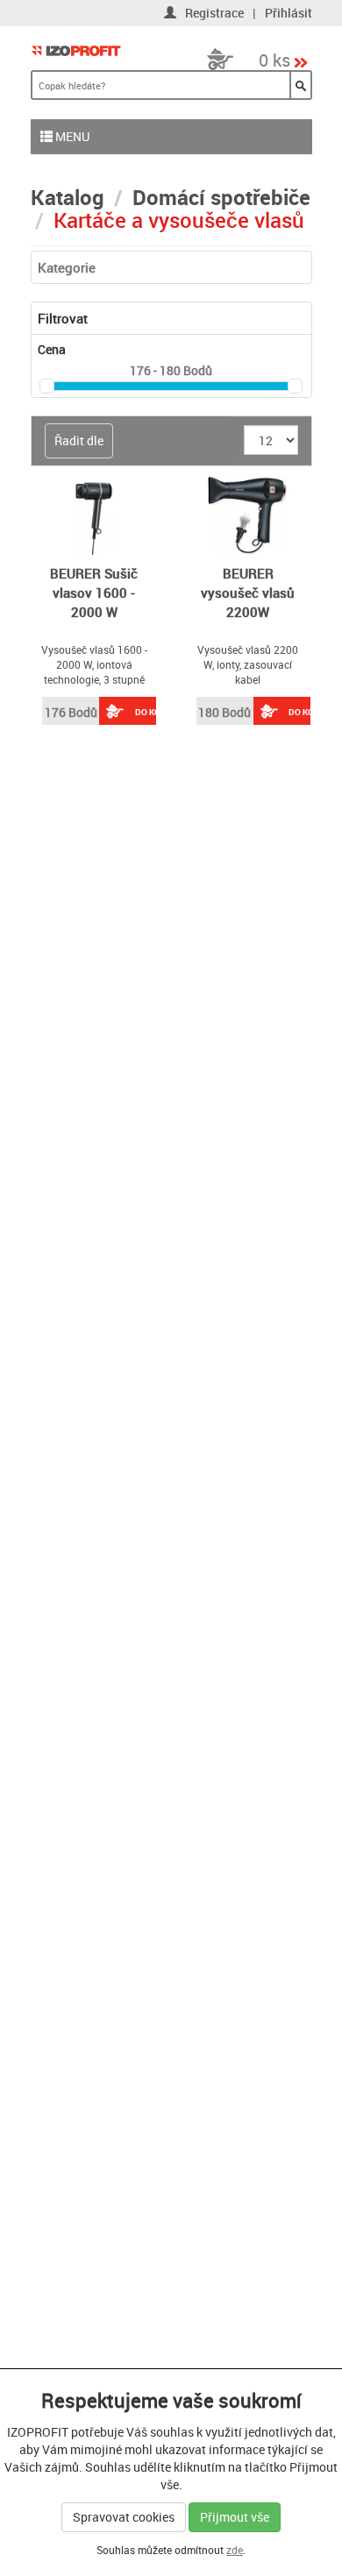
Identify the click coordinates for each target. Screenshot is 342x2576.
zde (235, 2550)
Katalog (68, 197)
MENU (71, 136)
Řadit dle (79, 440)
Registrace (214, 13)
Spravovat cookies (124, 2517)
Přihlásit (289, 13)
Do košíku (157, 712)
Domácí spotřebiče (221, 197)
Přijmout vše (235, 2517)
